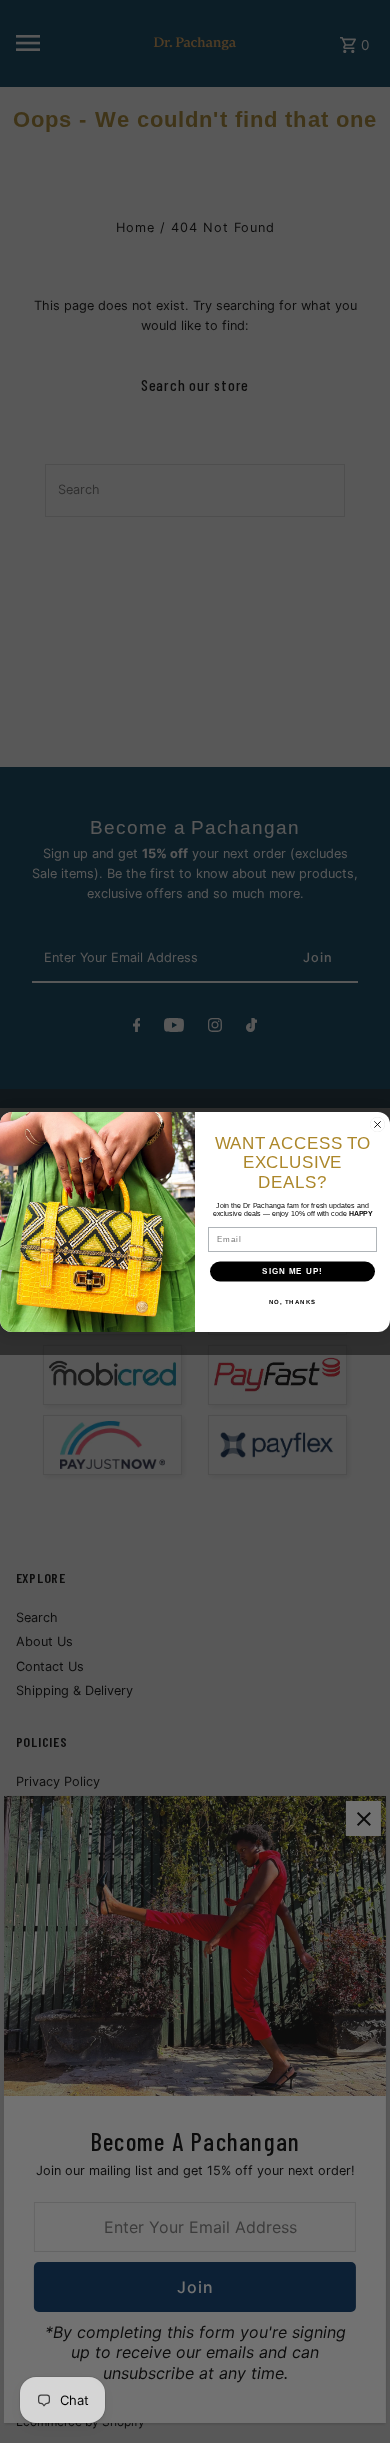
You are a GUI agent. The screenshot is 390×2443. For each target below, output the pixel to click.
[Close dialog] (377, 1124)
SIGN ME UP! (292, 1270)
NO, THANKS (293, 1300)
